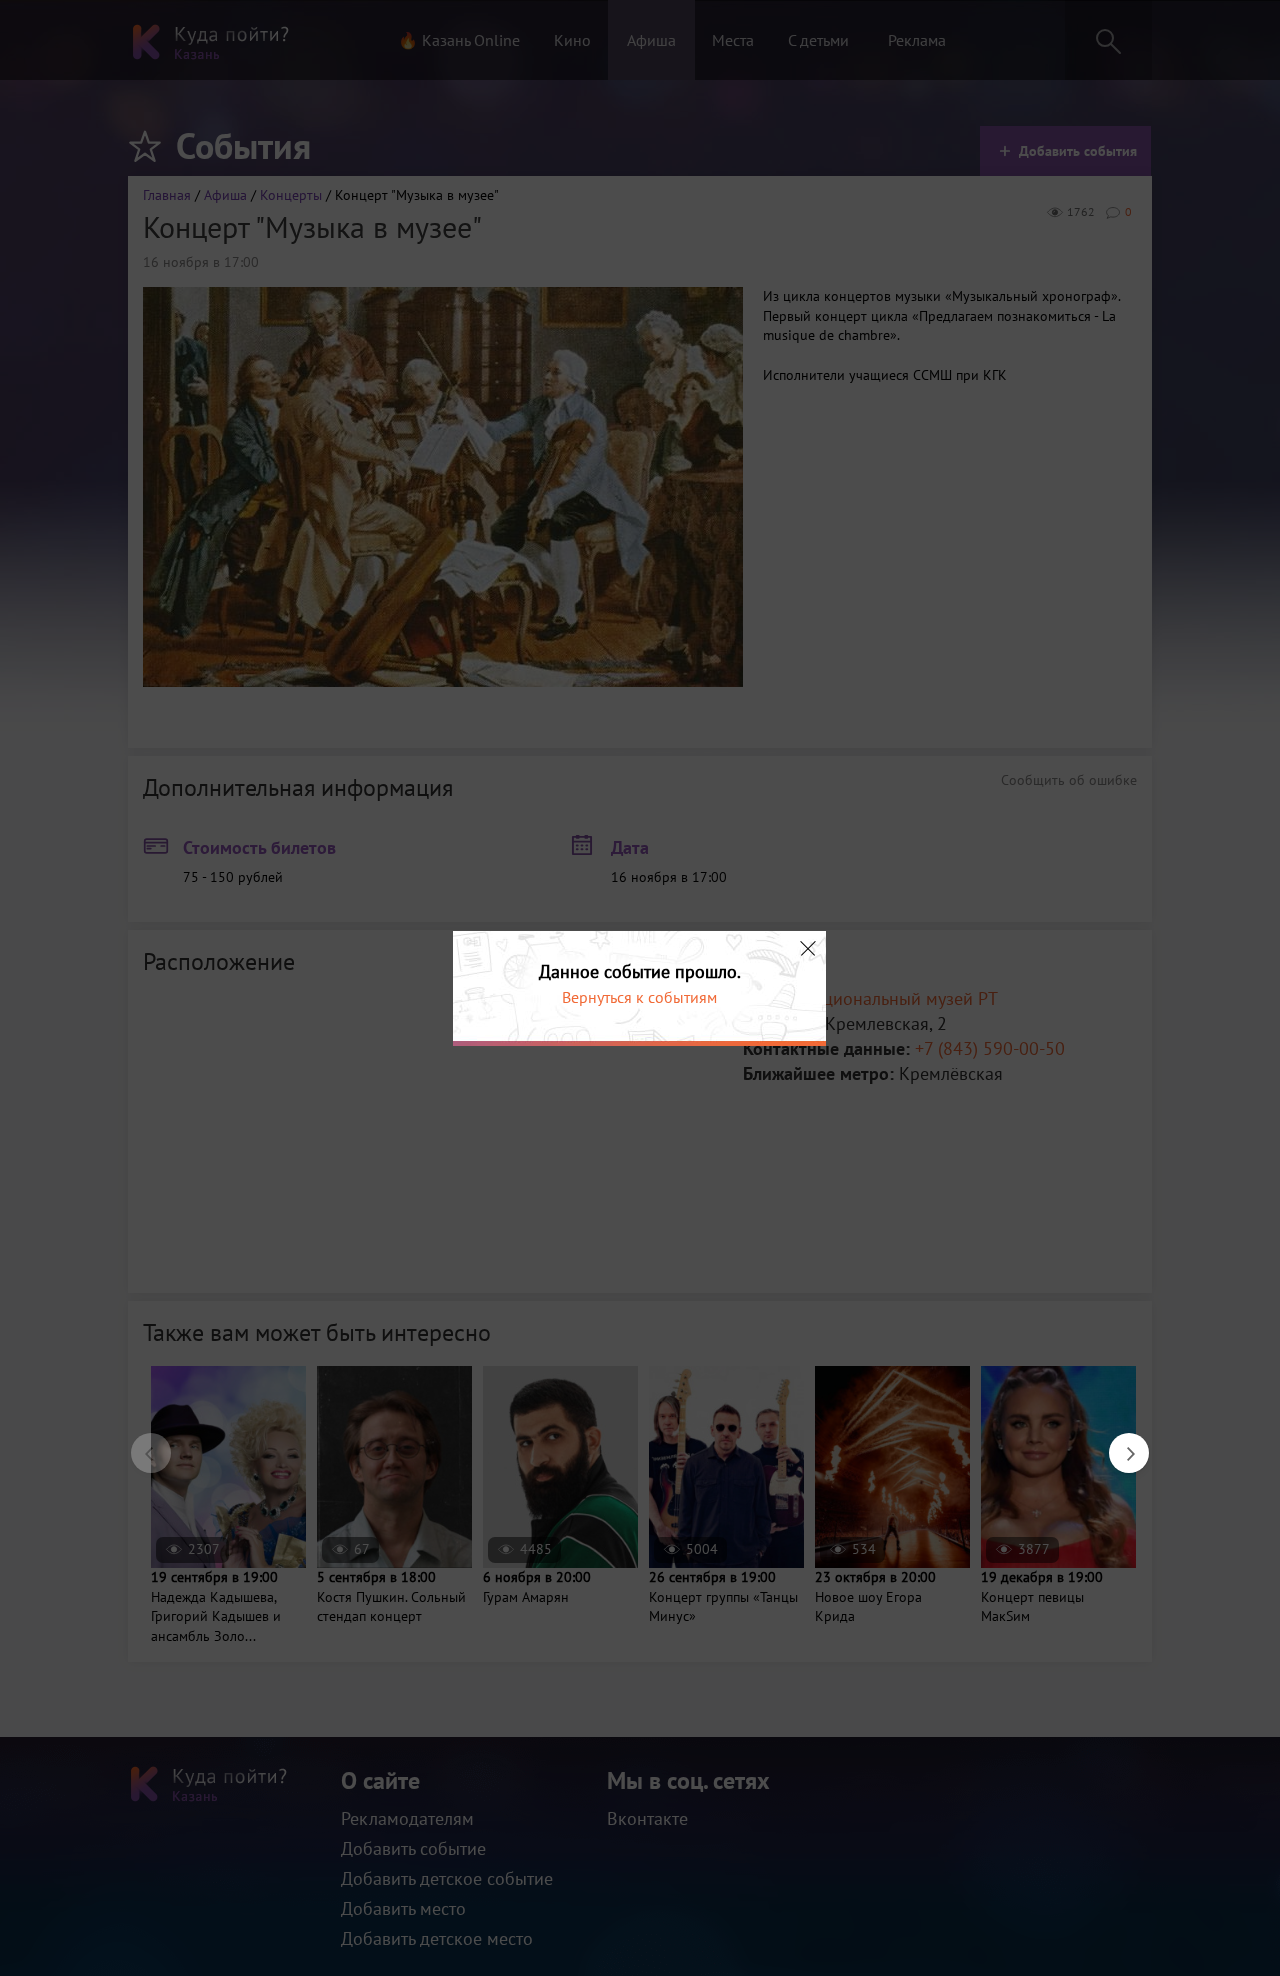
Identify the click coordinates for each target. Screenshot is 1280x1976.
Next (1119, 1443)
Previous (141, 1443)
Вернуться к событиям (639, 997)
